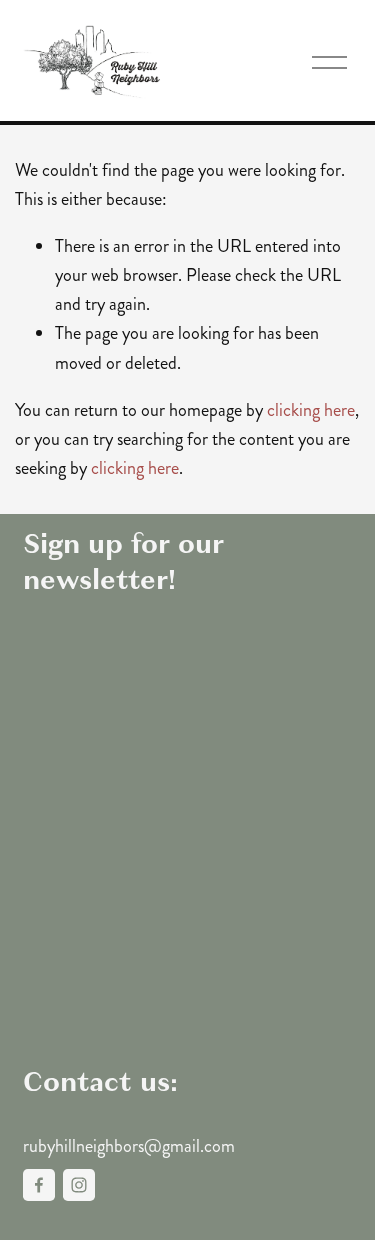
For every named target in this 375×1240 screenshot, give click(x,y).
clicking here (311, 410)
